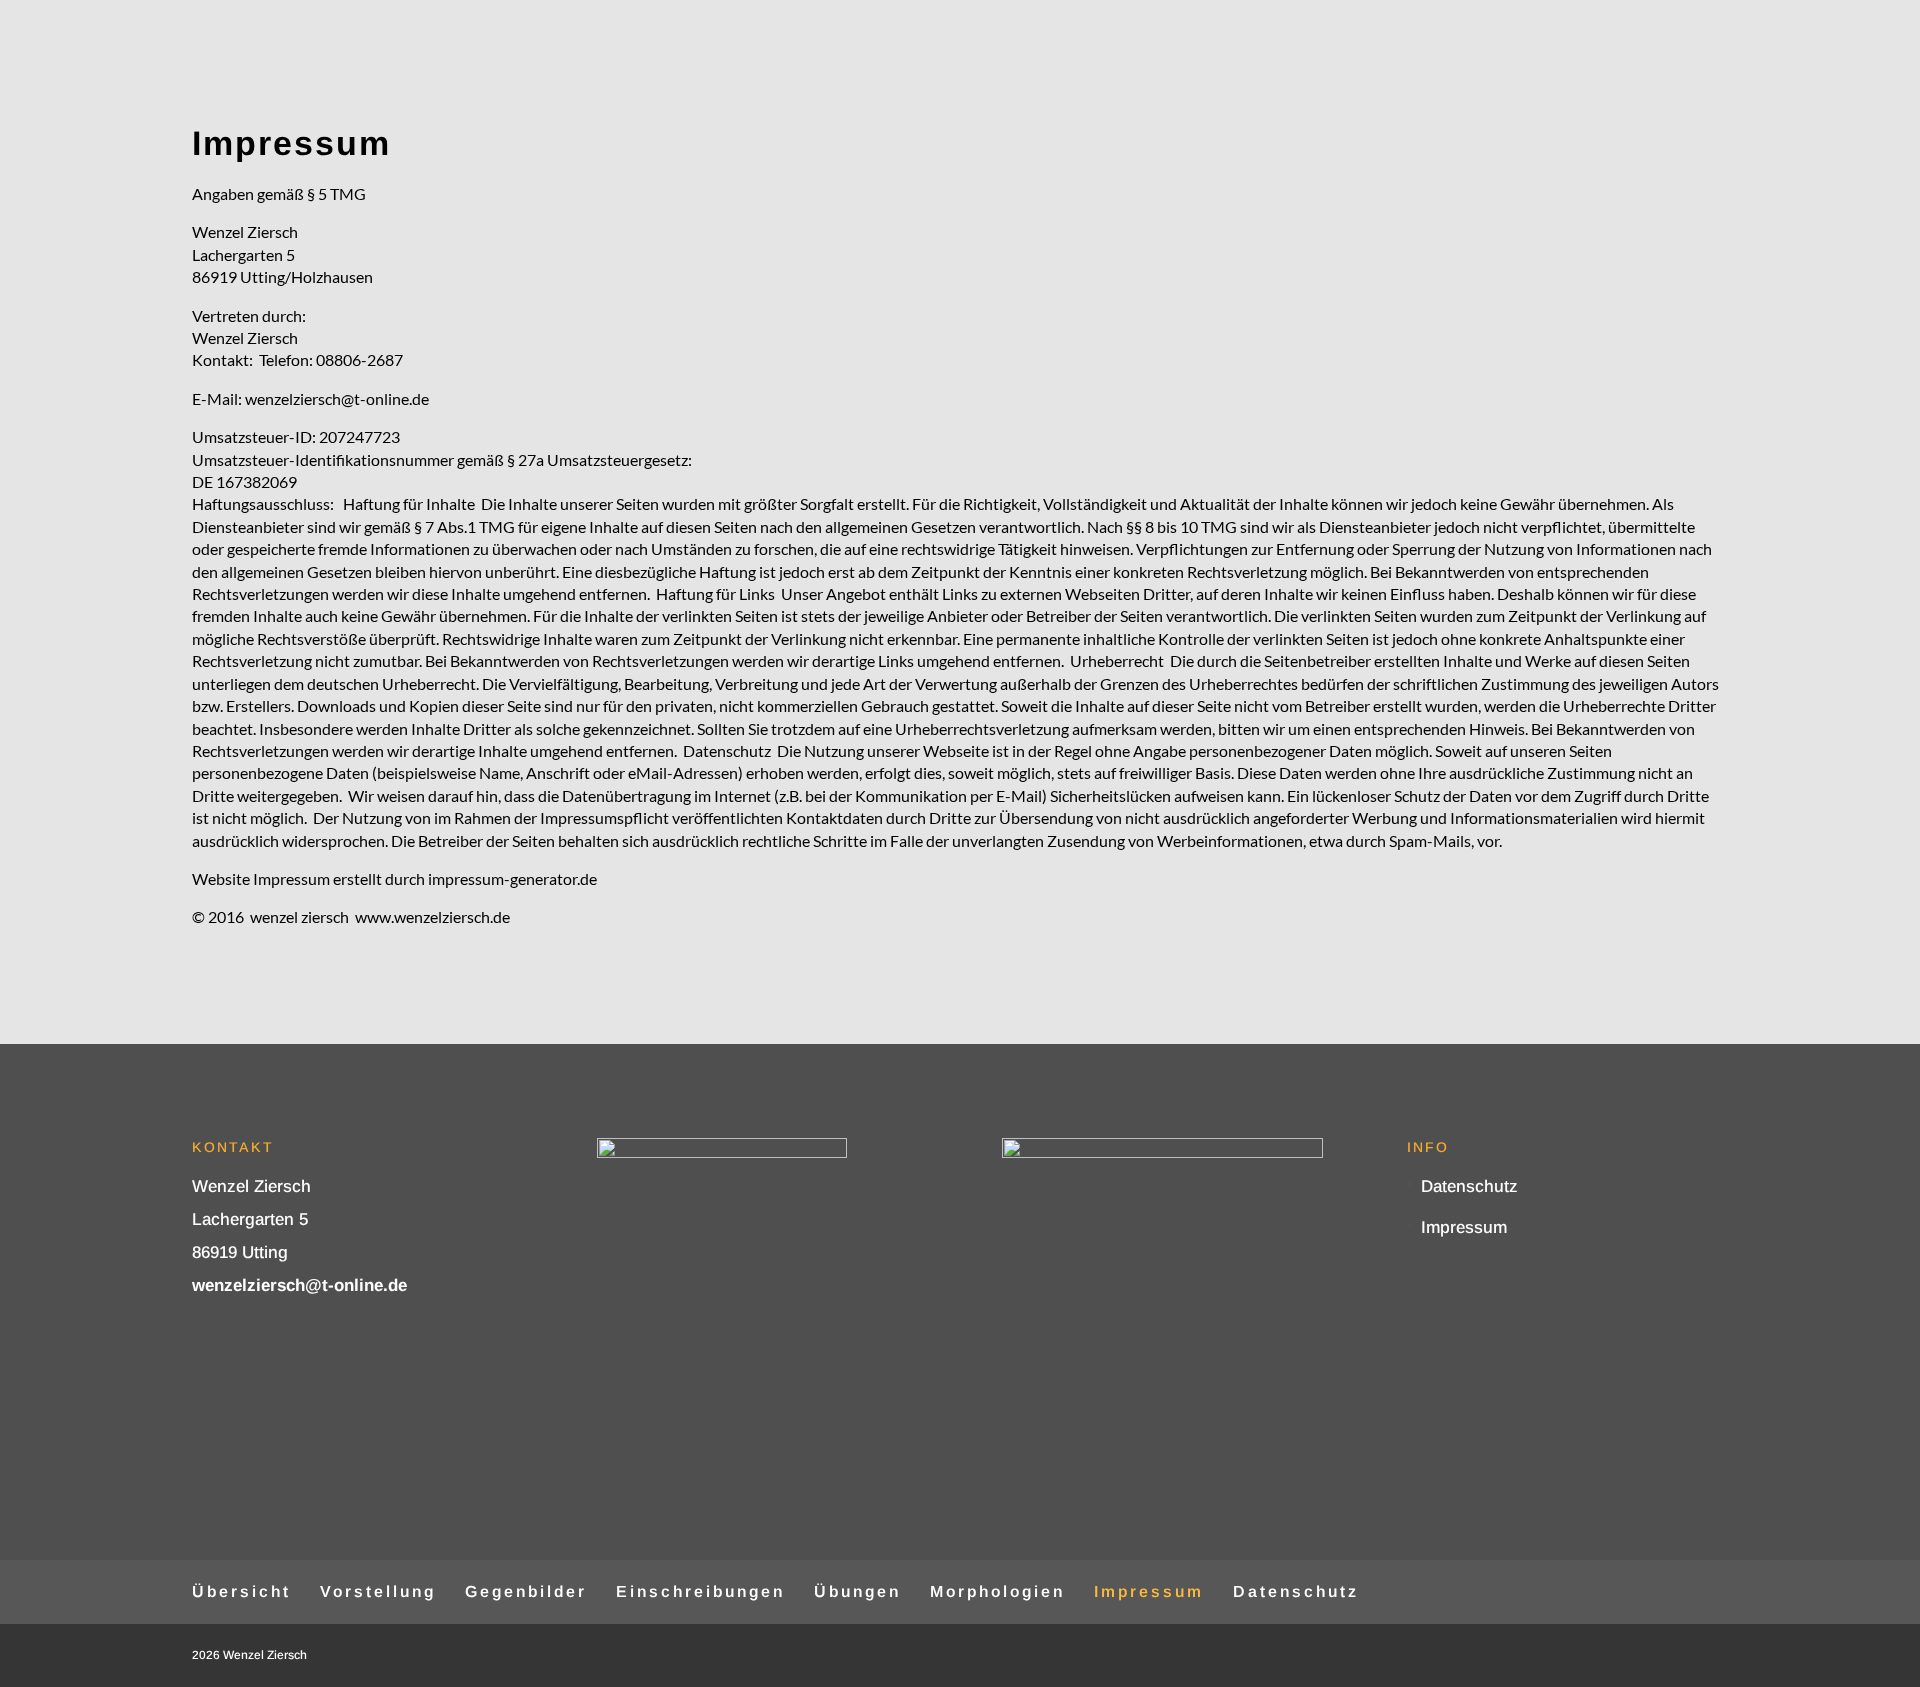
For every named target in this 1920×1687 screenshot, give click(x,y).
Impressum (1464, 1227)
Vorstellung (378, 1591)
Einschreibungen (700, 1591)
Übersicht (241, 1591)
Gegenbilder (526, 1591)
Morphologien (997, 1591)
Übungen (857, 1591)
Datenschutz (1469, 1186)
